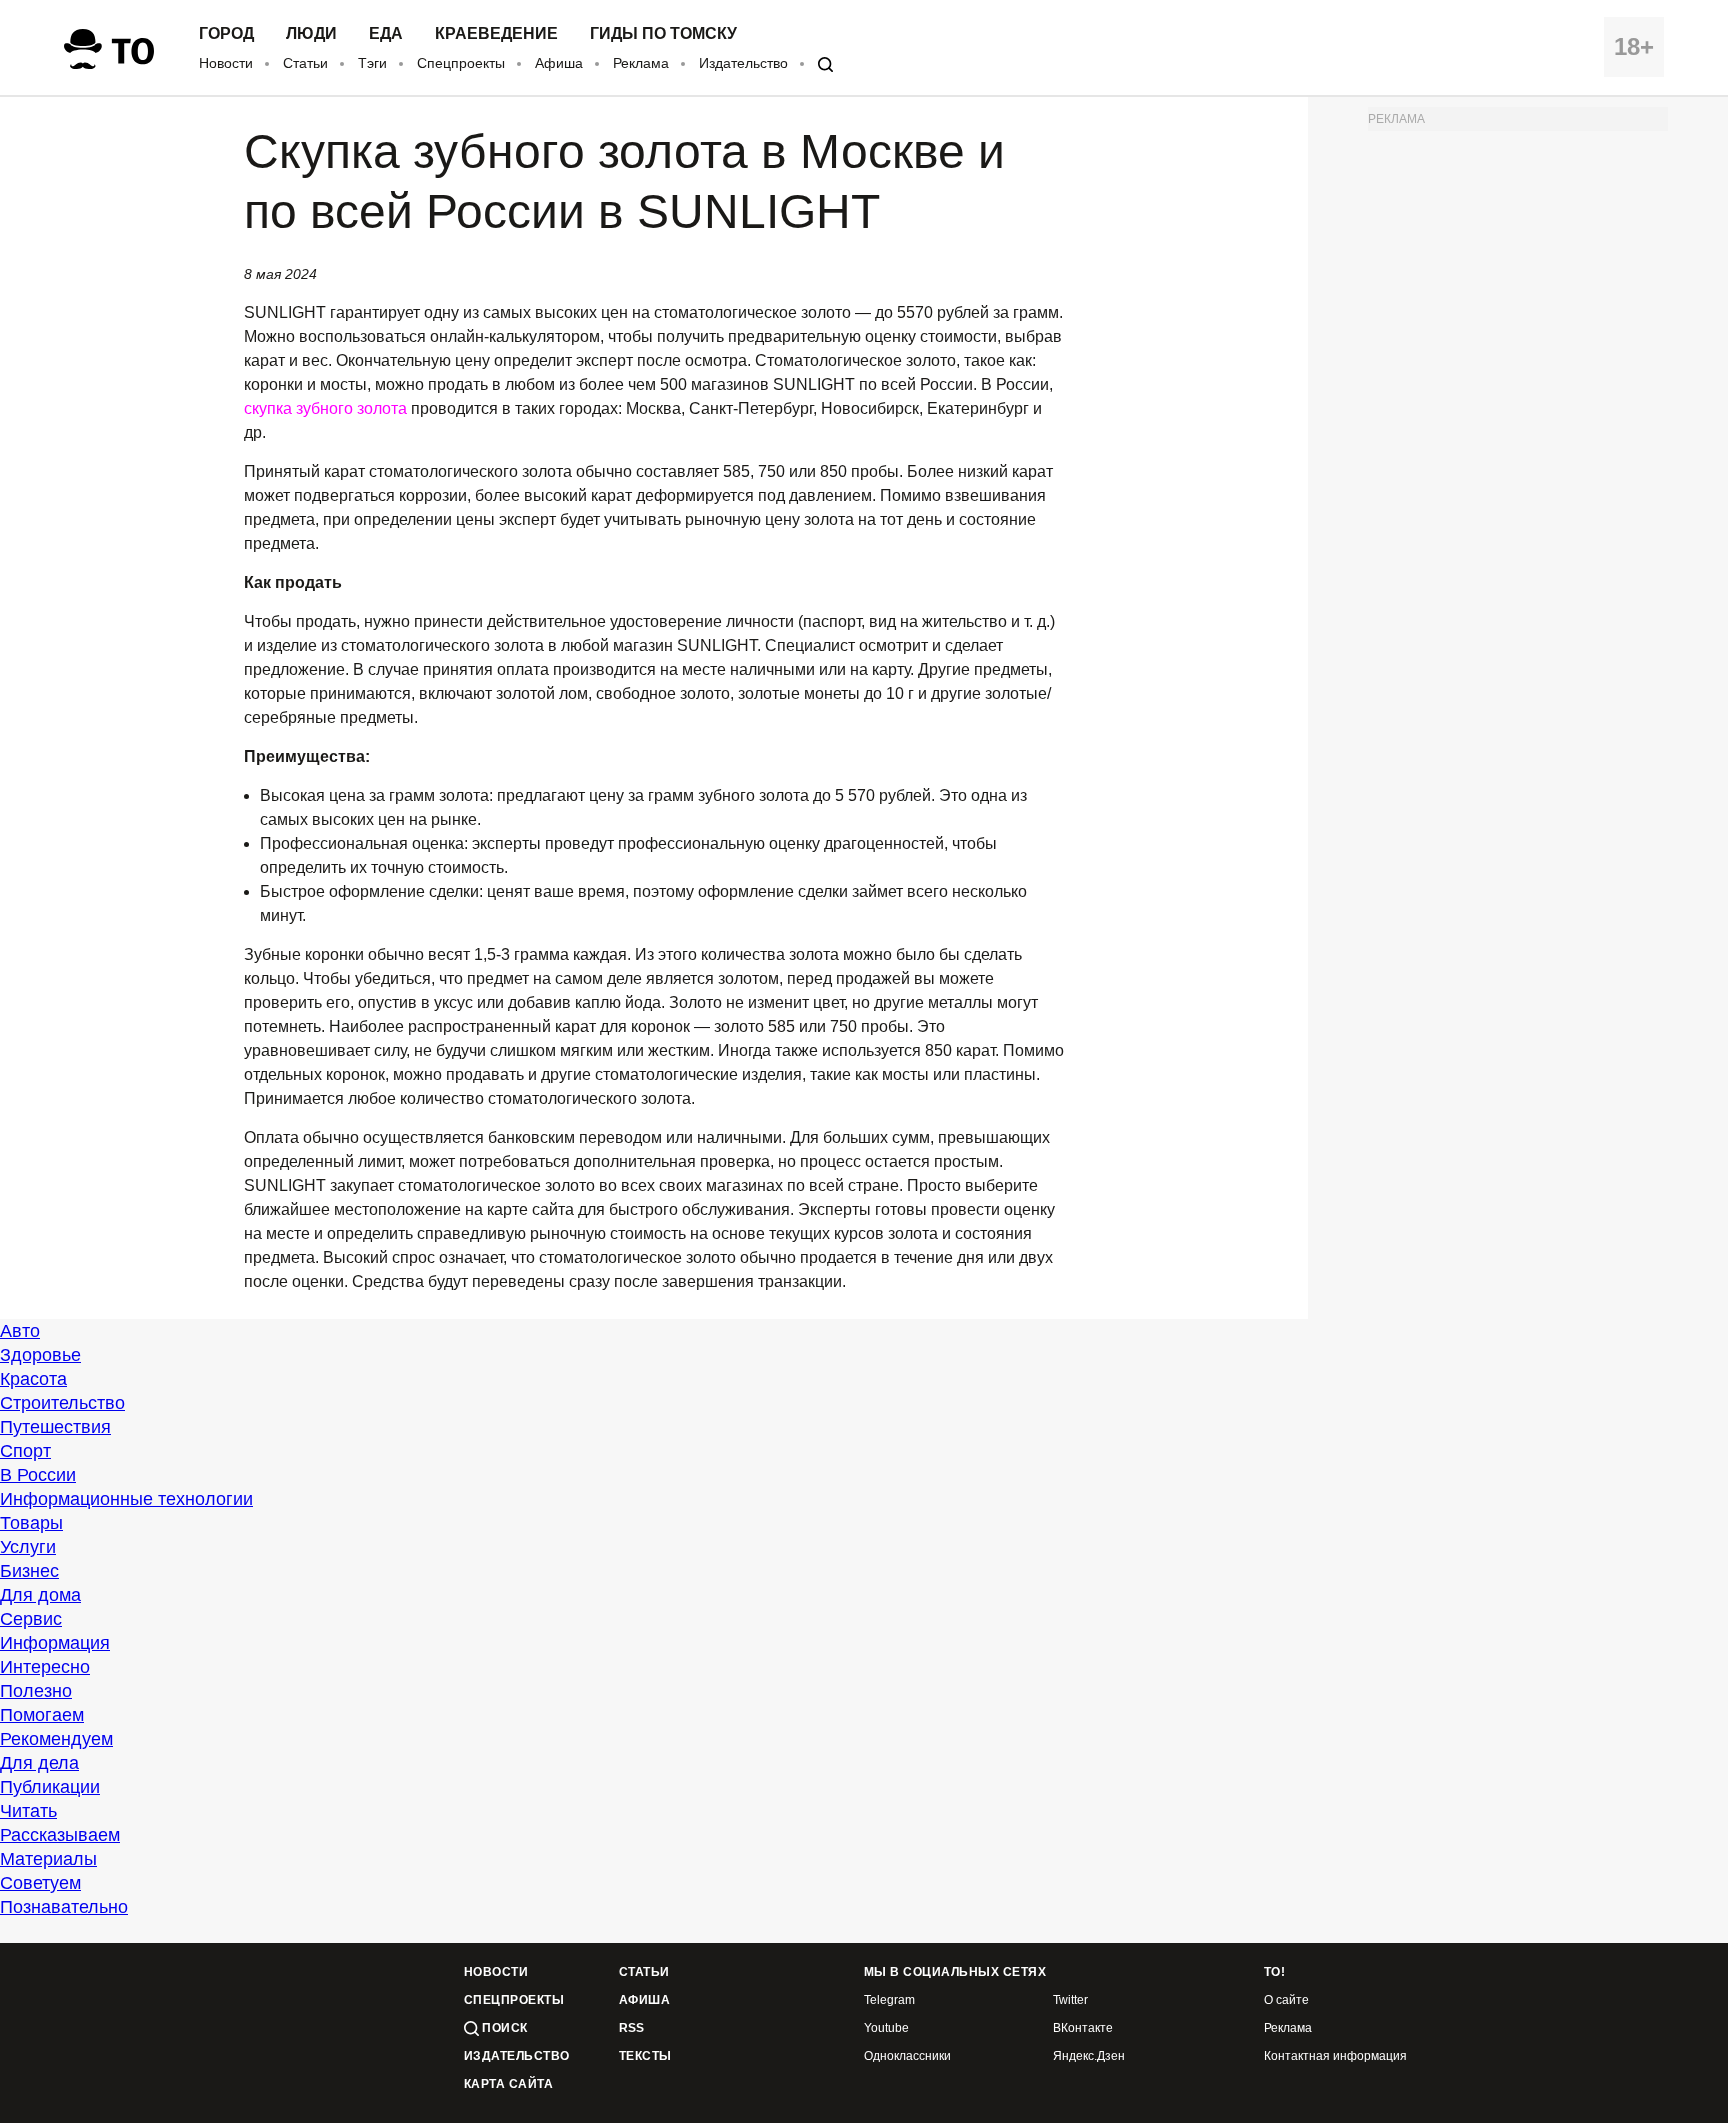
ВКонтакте (1083, 2028)
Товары (31, 1523)
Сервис (31, 1619)
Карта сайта (508, 2084)
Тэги (372, 63)
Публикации (50, 1787)
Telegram (889, 2000)
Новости (226, 63)
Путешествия (55, 1427)
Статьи (305, 63)
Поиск (503, 2028)
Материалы (48, 1859)
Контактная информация (1335, 2056)
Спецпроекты (461, 63)
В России (38, 1475)
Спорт (25, 1451)
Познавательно (64, 1907)
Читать (28, 1811)
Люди (311, 34)
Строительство (62, 1403)
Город (226, 34)
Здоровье (40, 1355)
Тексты (645, 2056)
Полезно (36, 1691)
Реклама (641, 63)
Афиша (559, 63)
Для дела (39, 1763)
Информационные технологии (126, 1499)
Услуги (28, 1547)
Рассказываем (60, 1835)
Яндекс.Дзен (1089, 2056)
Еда (386, 34)
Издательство (743, 63)
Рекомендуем (56, 1739)
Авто (20, 1331)
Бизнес (29, 1571)
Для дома (40, 1595)
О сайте (1286, 2000)
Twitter (1070, 2000)
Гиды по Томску (663, 34)
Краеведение (496, 34)
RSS (631, 2028)
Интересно (45, 1667)
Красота (33, 1379)
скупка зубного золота (325, 408)
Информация (55, 1643)
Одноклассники (907, 2056)
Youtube (886, 2028)
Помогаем (42, 1715)
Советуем (40, 1883)
